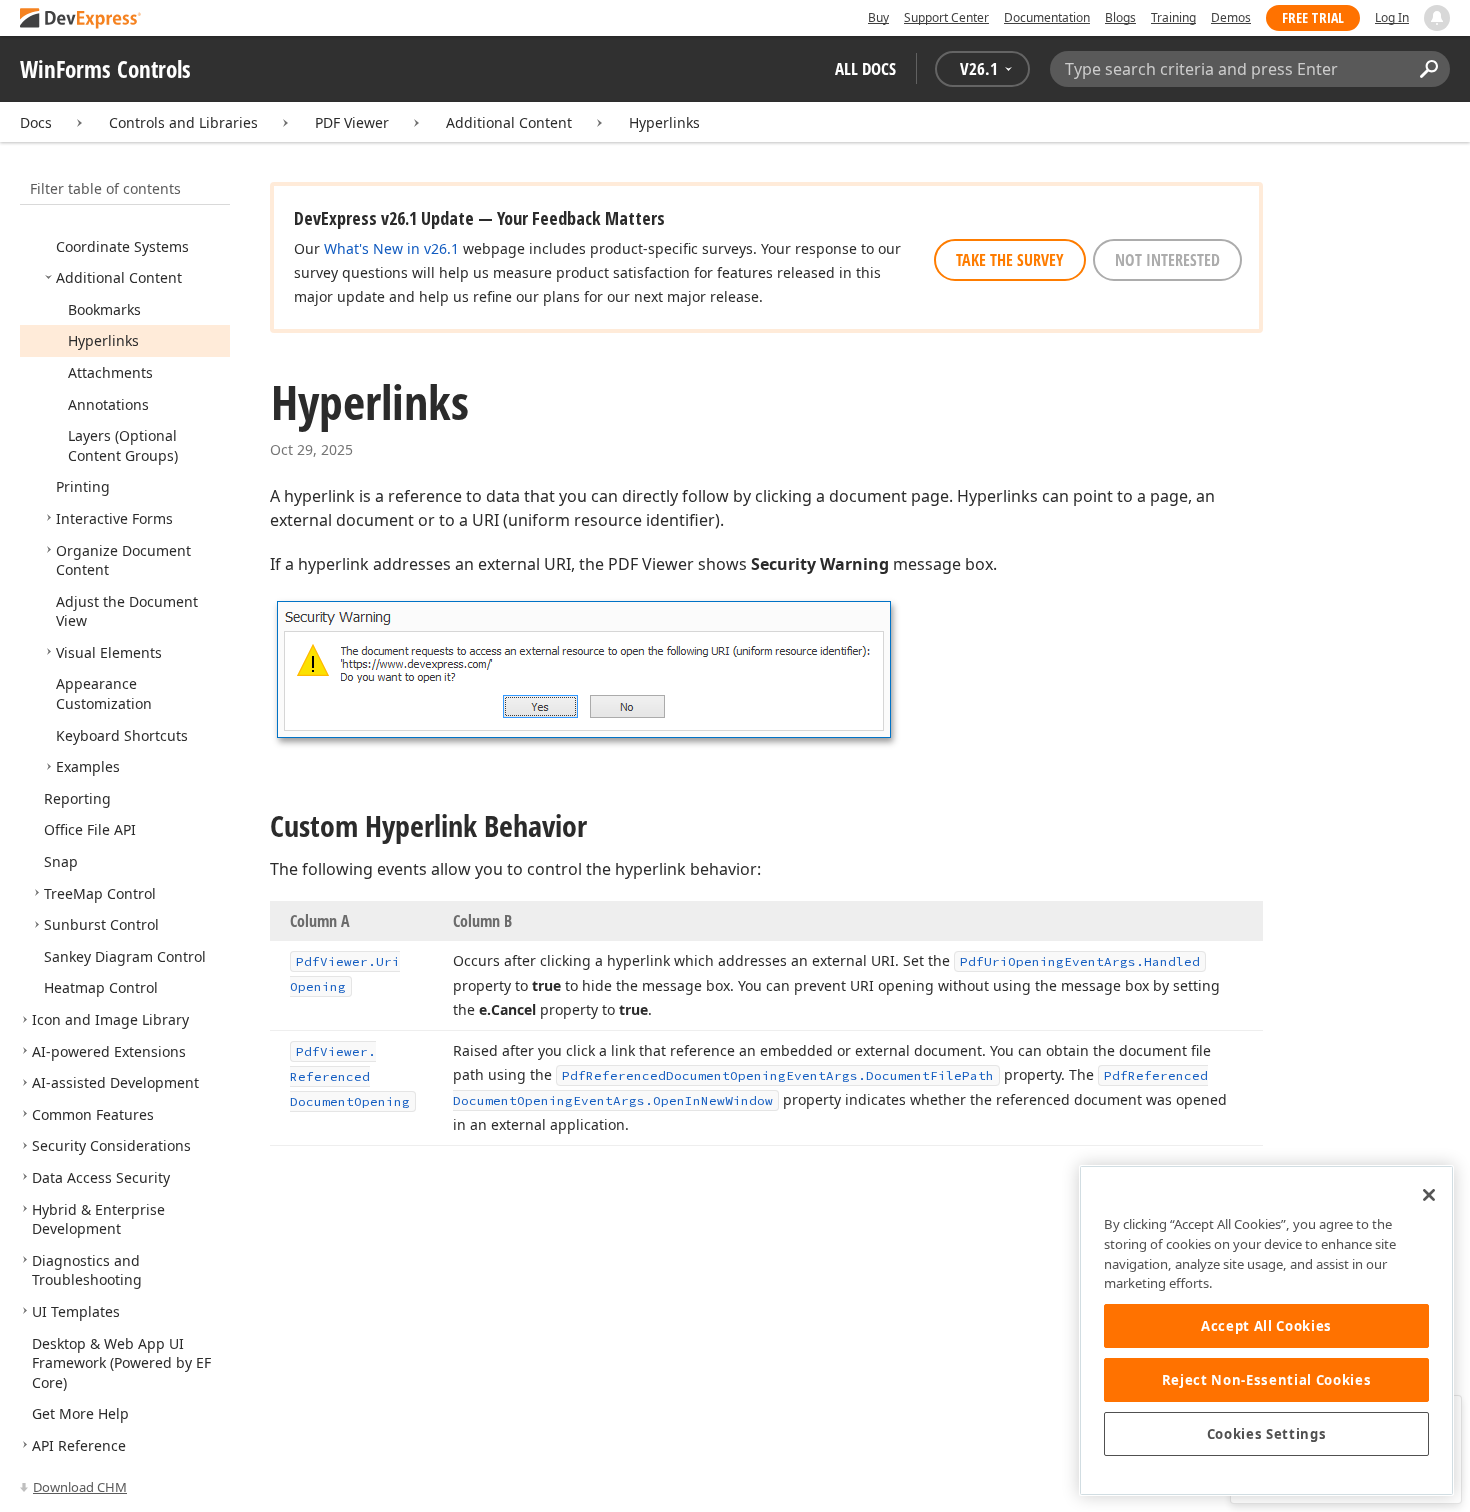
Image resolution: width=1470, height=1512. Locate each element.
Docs (36, 122)
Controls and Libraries (183, 122)
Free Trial (1313, 17)
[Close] (1429, 1195)
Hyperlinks (664, 122)
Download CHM (80, 1487)
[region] (1266, 1330)
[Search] (1428, 69)
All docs (865, 68)
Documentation (1047, 17)
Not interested (1167, 260)
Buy (878, 17)
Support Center (946, 17)
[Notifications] (1437, 18)
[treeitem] (122, 246)
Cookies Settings (1267, 1434)
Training (1173, 17)
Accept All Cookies (1266, 1326)
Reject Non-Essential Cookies (1266, 1380)
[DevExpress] (81, 19)
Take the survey (1010, 260)
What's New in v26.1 (391, 248)
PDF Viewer (352, 122)
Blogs (1120, 17)
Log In (1392, 17)
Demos (1231, 17)
